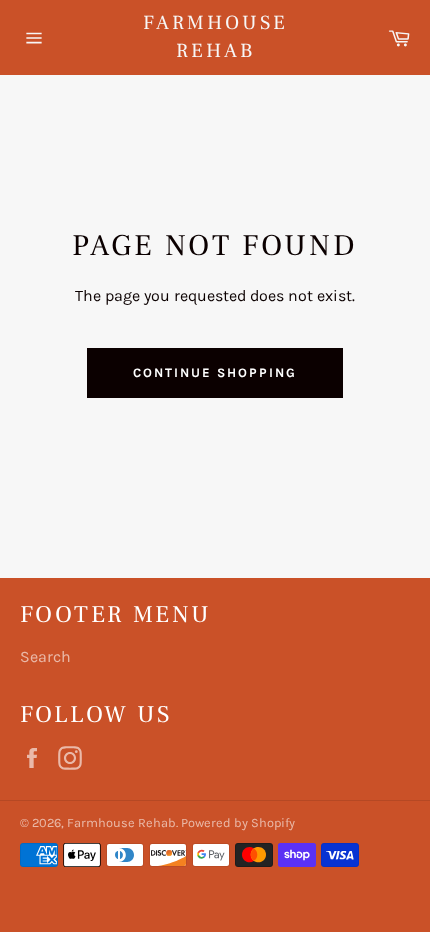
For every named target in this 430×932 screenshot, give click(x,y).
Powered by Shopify (238, 822)
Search (45, 656)
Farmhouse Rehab (215, 37)
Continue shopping (214, 372)
